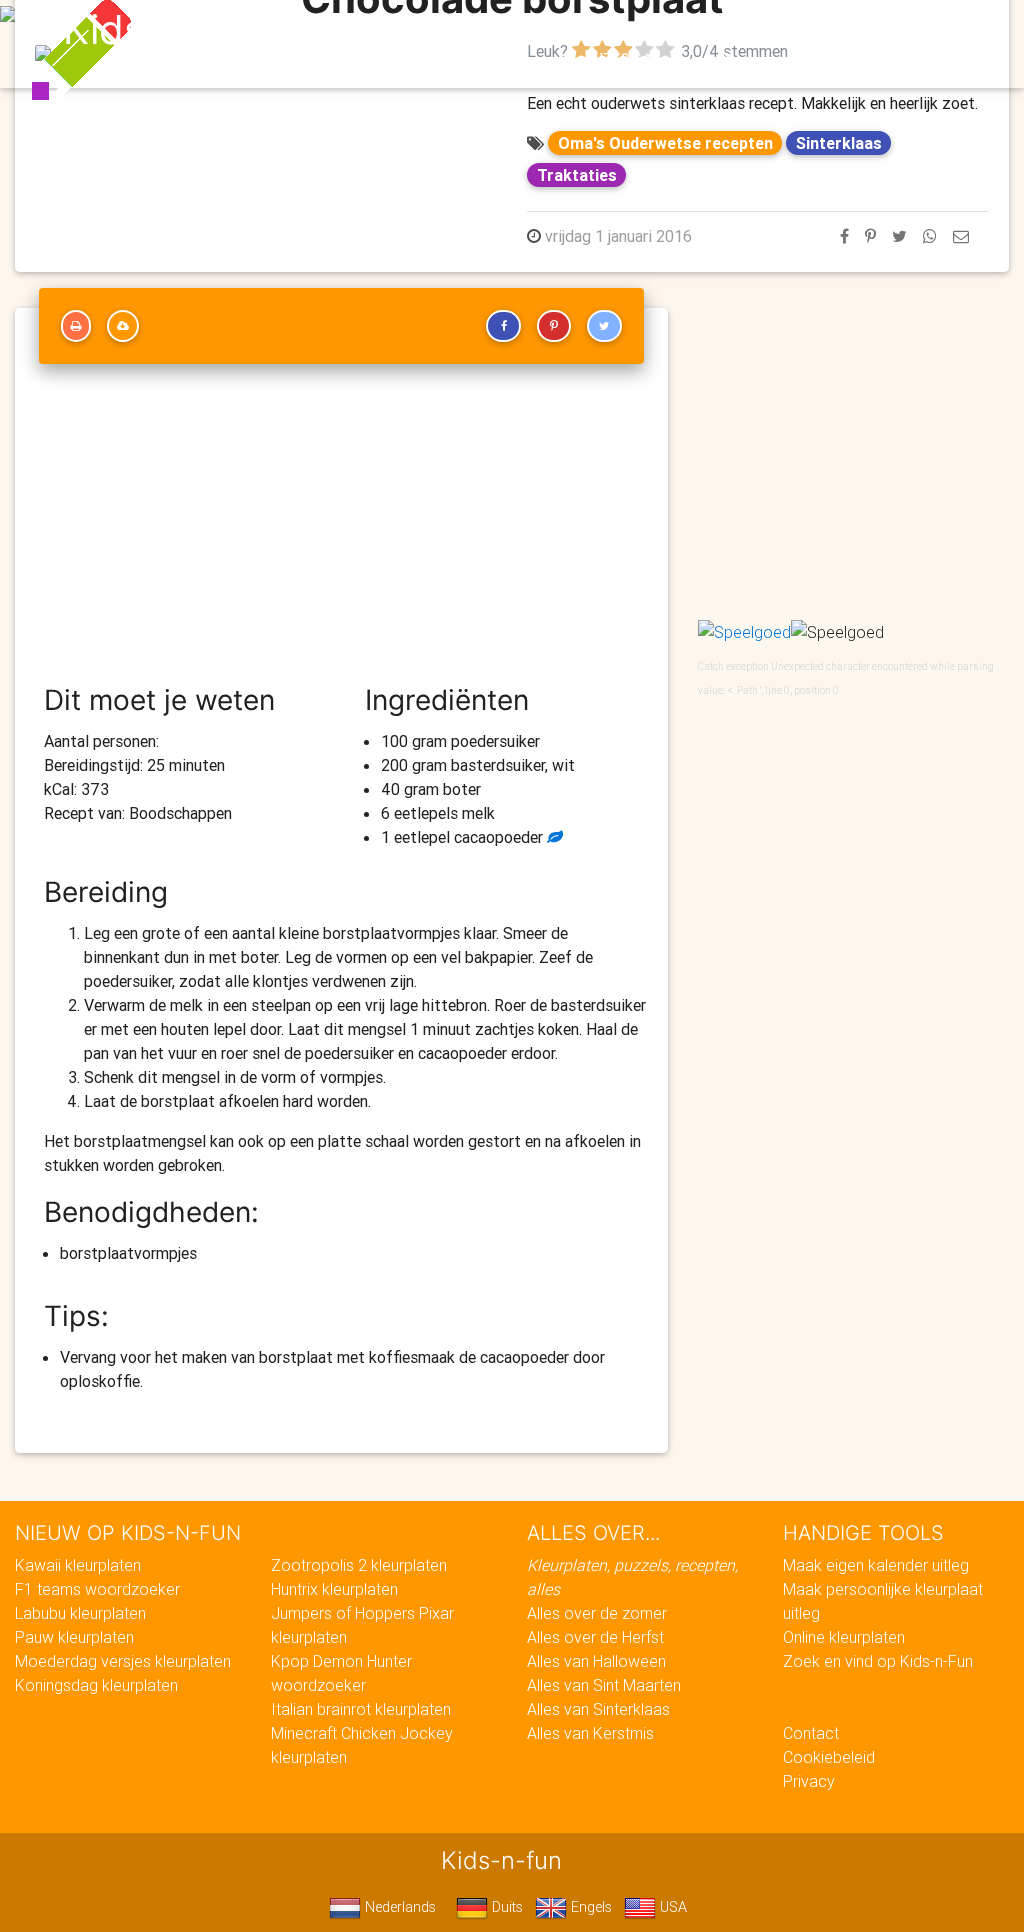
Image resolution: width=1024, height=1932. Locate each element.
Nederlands (398, 1907)
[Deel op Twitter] (899, 236)
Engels (589, 1907)
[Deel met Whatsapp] (930, 236)
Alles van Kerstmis (590, 1733)
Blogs (411, 32)
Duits (505, 1907)
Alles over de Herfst (595, 1637)
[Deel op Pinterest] (870, 236)
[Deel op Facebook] (844, 236)
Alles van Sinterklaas (598, 1709)
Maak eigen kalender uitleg (876, 1565)
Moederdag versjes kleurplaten (123, 1661)
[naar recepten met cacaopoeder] (553, 837)
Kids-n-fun (163, 30)
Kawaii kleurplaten (78, 1565)
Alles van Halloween (596, 1661)
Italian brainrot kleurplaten (361, 1709)
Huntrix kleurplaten (334, 1589)
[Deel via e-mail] (961, 236)
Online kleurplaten (844, 1637)
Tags (912, 32)
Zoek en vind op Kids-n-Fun (878, 1661)
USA (671, 1907)
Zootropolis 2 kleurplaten (359, 1565)
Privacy (809, 1781)
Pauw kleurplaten (74, 1637)
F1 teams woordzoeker (97, 1589)
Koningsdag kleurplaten (96, 1685)
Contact (811, 1733)
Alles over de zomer (597, 1613)
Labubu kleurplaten (80, 1613)
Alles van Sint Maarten (604, 1685)
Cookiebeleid (829, 1757)
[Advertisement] (341, 533)
